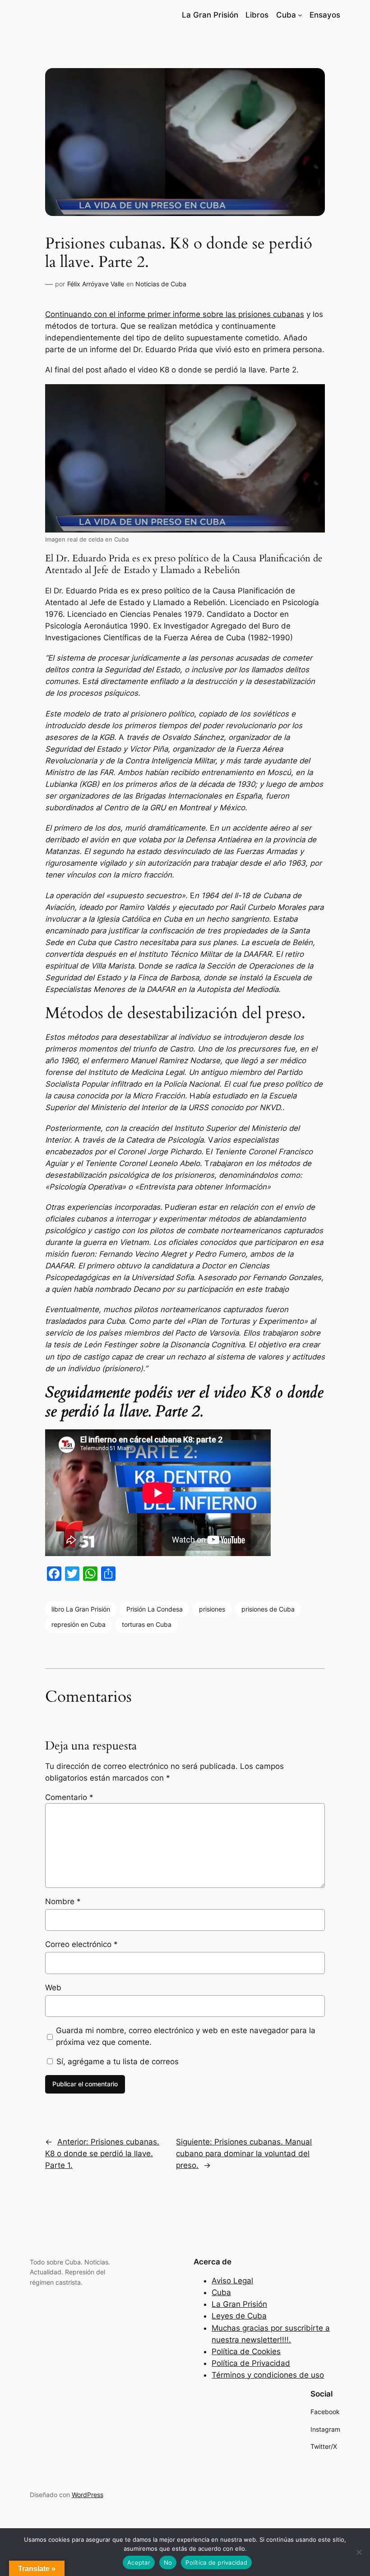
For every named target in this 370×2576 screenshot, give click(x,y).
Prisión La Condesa (155, 1609)
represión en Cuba (79, 1624)
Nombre (63, 1901)
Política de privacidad (216, 2562)
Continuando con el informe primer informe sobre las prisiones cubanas (175, 314)
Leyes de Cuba (239, 2316)
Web (53, 1988)
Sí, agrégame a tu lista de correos (116, 2062)
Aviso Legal (232, 2281)
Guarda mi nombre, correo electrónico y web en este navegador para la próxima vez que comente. (186, 2036)
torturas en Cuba (147, 1624)
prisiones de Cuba (268, 1609)
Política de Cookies (246, 2351)
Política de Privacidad (251, 2363)
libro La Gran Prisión (81, 1609)
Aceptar (139, 2562)
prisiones (212, 1609)
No (168, 2562)
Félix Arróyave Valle (96, 284)
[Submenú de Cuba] (300, 15)
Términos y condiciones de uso (268, 2375)
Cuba (221, 2292)
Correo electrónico (81, 1944)
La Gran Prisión (239, 2304)
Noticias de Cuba (161, 284)
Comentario (69, 1797)
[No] (359, 2552)
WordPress (88, 2495)
